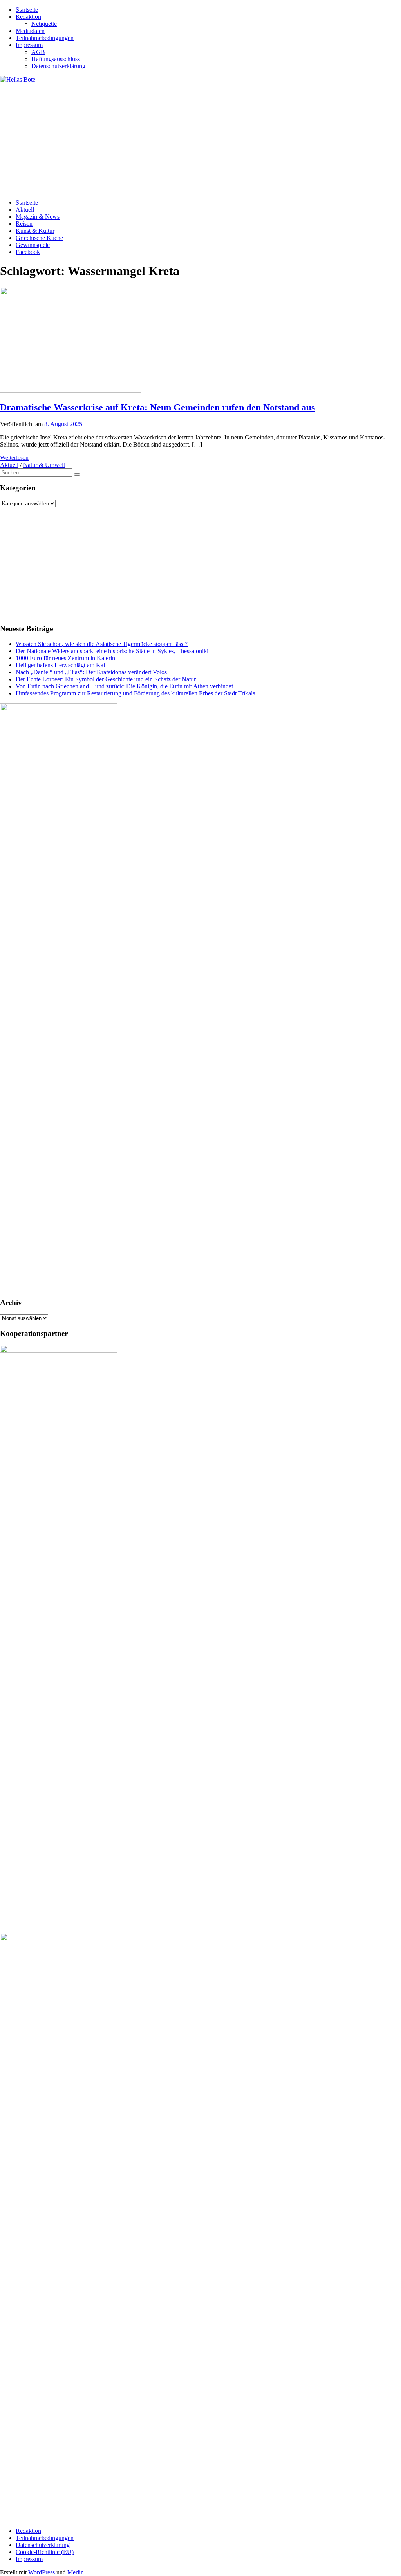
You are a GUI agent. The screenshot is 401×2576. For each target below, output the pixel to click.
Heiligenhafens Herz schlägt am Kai (60, 665)
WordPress (42, 2572)
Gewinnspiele (33, 245)
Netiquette (44, 24)
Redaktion (28, 17)
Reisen (24, 224)
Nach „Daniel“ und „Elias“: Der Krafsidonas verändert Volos (91, 672)
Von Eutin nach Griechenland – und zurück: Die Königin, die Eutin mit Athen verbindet (124, 686)
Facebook (28, 252)
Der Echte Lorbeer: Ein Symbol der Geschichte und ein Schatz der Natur (106, 679)
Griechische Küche (39, 238)
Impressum (29, 45)
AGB (38, 52)
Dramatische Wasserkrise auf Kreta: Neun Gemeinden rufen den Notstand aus (157, 407)
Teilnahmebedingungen (45, 38)
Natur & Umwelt (44, 465)
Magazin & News (38, 217)
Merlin (76, 2572)
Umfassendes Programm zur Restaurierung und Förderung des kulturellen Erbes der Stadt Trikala (135, 693)
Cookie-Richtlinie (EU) (45, 2552)
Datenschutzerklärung (58, 66)
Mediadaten (30, 31)
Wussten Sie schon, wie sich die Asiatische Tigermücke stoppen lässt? (102, 644)
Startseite (27, 10)
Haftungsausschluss (56, 59)
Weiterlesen (14, 458)
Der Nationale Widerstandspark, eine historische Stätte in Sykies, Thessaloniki (112, 651)
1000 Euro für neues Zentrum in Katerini (66, 658)
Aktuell (25, 210)
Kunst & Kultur (35, 231)
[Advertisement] (200, 138)
